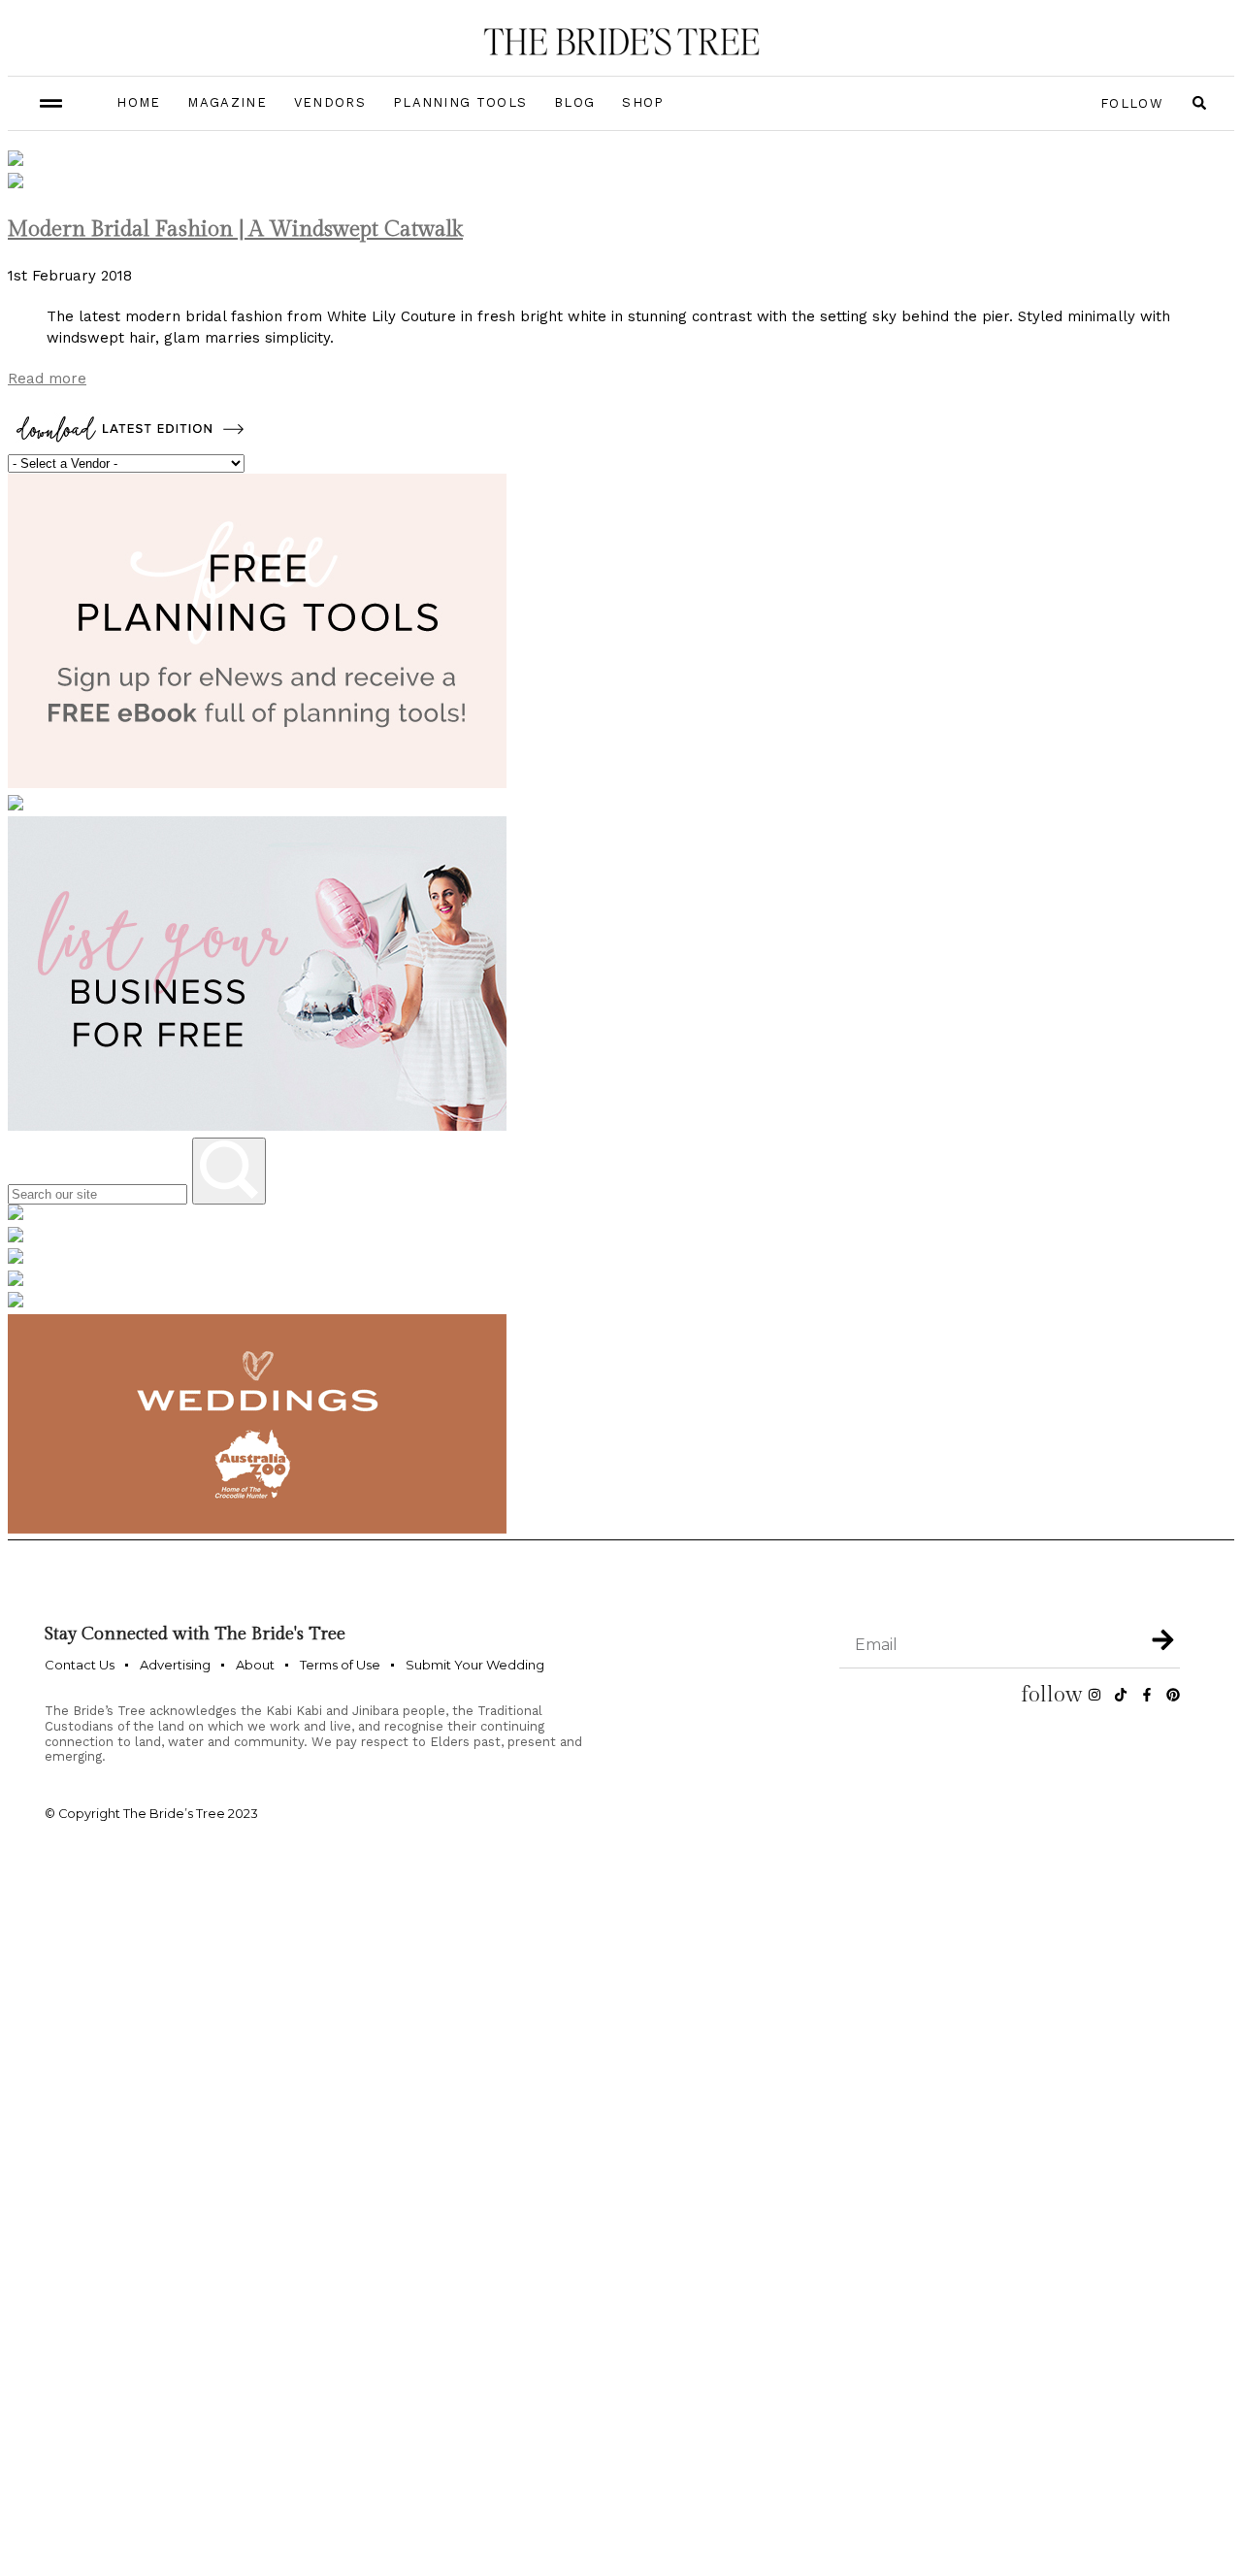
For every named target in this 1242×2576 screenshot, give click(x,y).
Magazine (227, 102)
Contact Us (80, 1665)
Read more (47, 379)
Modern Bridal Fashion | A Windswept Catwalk (235, 229)
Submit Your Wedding (475, 1665)
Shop (643, 102)
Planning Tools (460, 102)
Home (138, 102)
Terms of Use (340, 1665)
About (255, 1665)
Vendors (330, 102)
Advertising (175, 1665)
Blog (574, 102)
